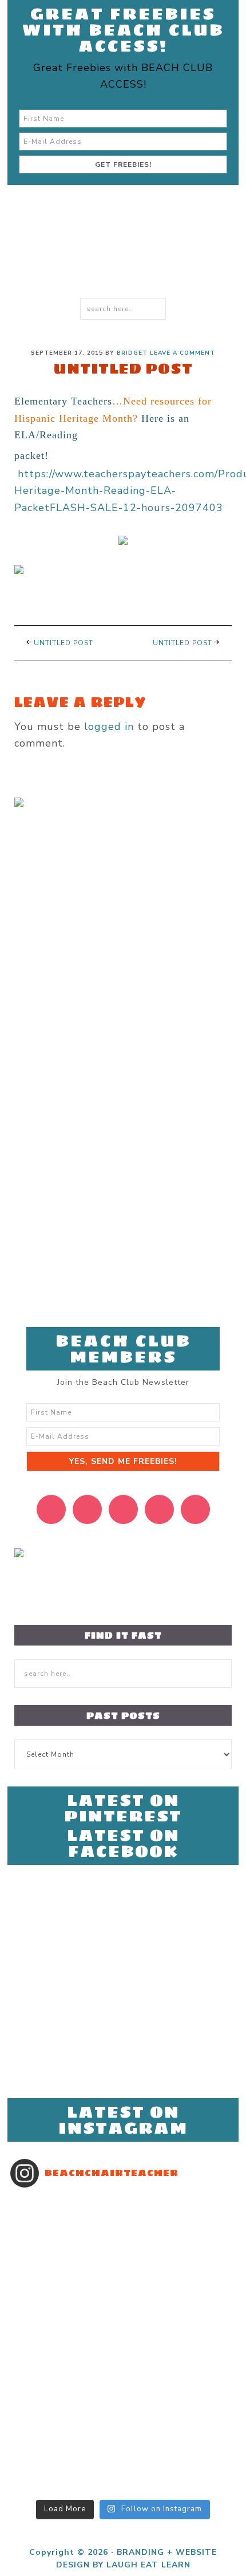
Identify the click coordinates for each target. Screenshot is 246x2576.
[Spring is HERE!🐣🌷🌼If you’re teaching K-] (123, 2442)
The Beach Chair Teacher (113, 266)
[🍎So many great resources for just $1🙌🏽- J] (123, 2382)
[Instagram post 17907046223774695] (123, 2218)
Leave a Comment (182, 353)
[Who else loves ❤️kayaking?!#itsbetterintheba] (123, 2308)
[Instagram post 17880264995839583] (123, 2412)
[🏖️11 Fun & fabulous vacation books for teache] (123, 2233)
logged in (109, 727)
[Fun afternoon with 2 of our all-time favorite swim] (123, 2263)
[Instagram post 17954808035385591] (123, 2353)
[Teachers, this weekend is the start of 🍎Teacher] (123, 2278)
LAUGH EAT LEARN (148, 2565)
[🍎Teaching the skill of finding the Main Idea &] (123, 2293)
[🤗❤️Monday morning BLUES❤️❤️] (123, 2204)
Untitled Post (64, 643)
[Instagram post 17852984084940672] (123, 2323)
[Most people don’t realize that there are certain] (123, 2338)
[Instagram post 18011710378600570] (123, 2487)
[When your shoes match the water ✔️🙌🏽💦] (123, 2367)
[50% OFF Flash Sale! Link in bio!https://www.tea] (123, 2248)
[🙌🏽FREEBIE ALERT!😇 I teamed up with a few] (123, 2457)
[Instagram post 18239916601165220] (123, 2397)
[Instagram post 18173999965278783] (123, 2472)
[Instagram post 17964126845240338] (123, 2427)
